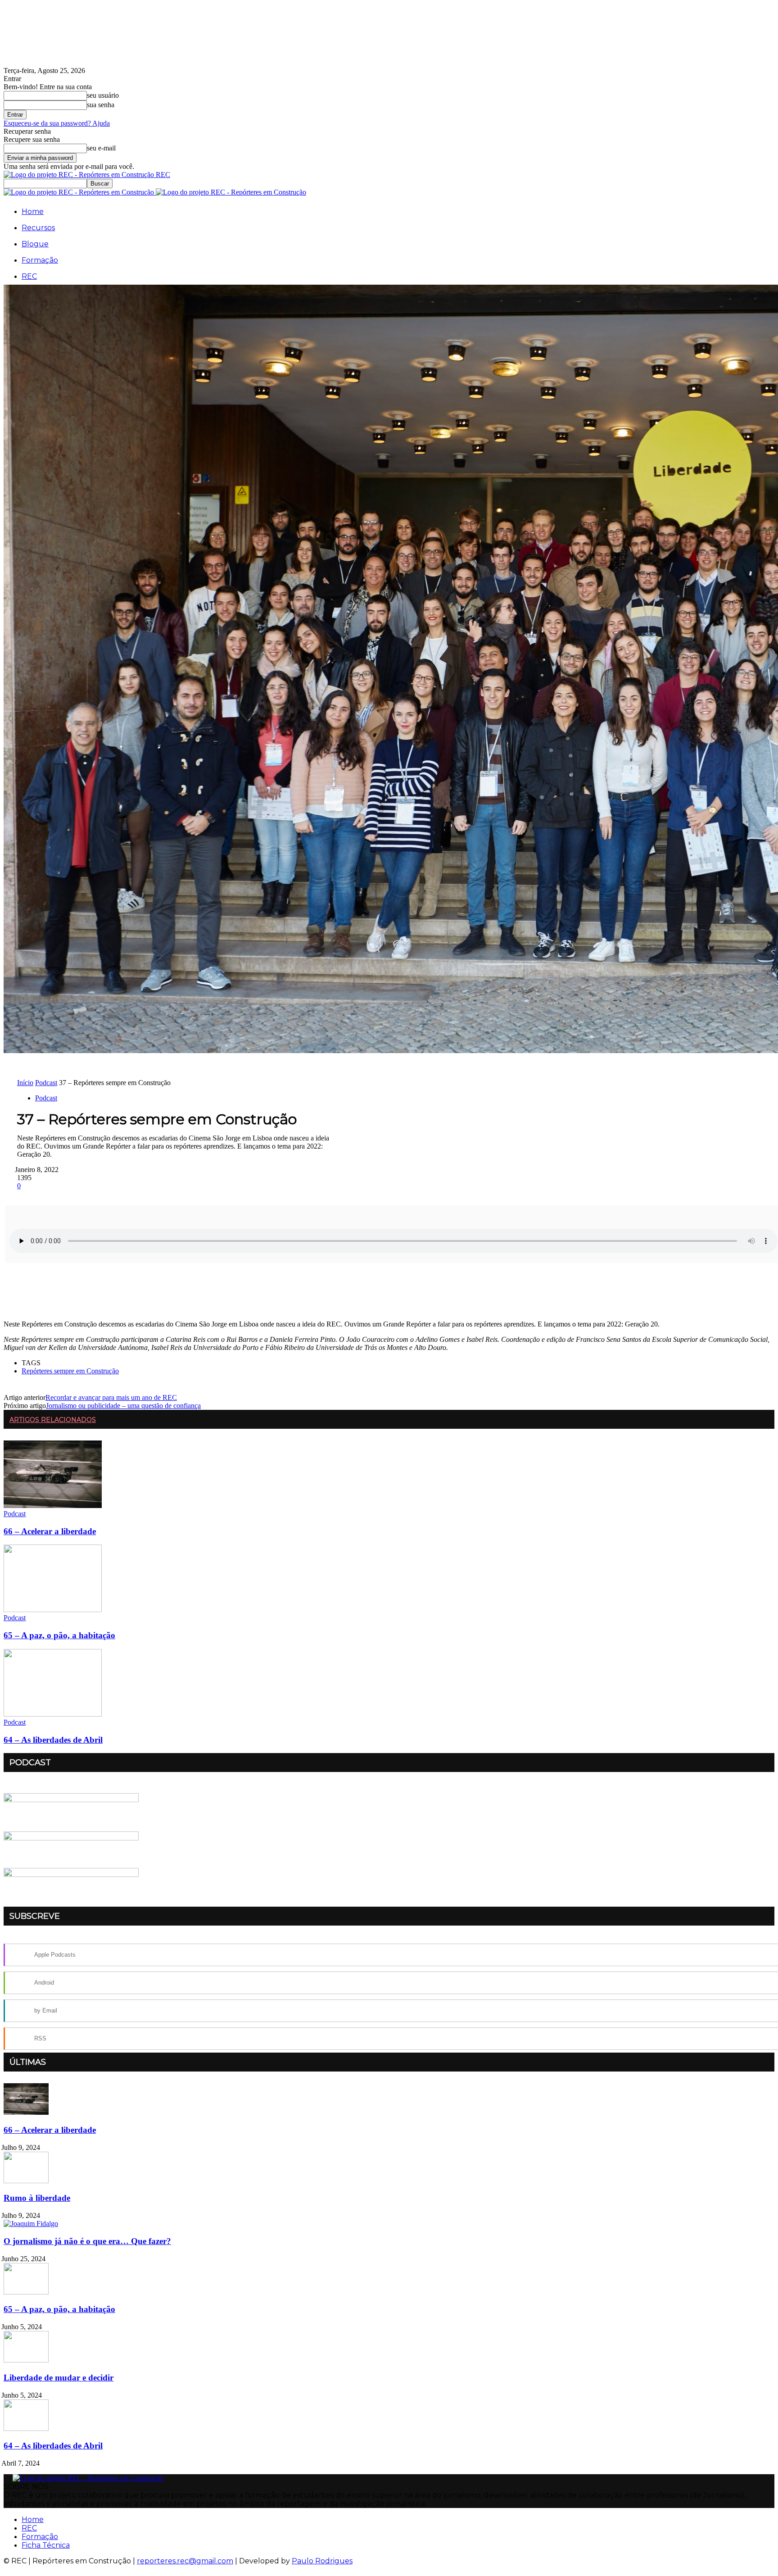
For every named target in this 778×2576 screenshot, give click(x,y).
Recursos (38, 228)
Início (25, 1083)
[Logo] (80, 192)
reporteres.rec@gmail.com (185, 2561)
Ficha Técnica (46, 2545)
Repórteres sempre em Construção (70, 1371)
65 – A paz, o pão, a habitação (59, 1635)
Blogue (35, 244)
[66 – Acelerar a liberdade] (53, 1506)
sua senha (101, 105)
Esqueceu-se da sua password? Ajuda (57, 123)
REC (29, 276)
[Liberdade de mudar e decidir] (26, 2360)
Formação (40, 260)
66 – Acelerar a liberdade (50, 1531)
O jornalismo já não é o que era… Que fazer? (87, 2241)
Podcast (46, 1083)
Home (33, 211)
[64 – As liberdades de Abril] (53, 1714)
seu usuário (103, 95)
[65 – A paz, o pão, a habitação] (53, 1610)
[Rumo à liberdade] (26, 2181)
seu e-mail (101, 148)
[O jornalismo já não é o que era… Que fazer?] (31, 2224)
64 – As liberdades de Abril (53, 1740)
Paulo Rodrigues (322, 2561)
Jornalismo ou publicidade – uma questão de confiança (123, 1406)
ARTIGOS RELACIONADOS (53, 1420)
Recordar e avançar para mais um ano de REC (111, 1397)
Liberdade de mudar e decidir (59, 2378)
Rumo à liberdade (37, 2198)
